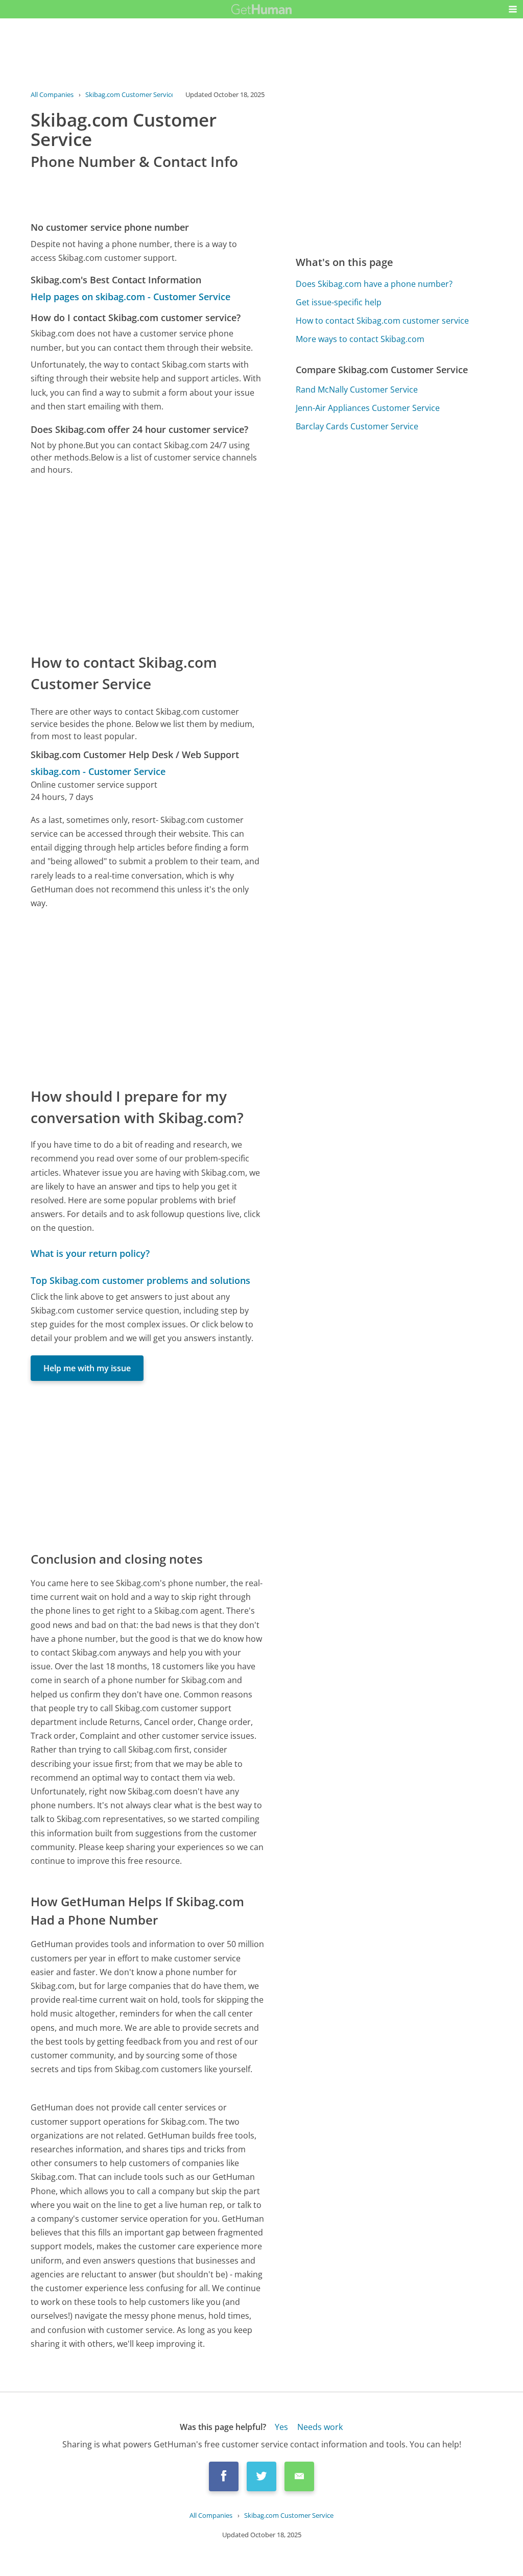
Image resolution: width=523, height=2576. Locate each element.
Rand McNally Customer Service (357, 390)
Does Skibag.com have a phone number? (374, 284)
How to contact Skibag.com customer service (382, 321)
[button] (513, 9)
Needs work (320, 2427)
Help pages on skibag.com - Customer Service (130, 297)
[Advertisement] (148, 564)
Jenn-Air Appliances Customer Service (368, 408)
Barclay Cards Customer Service (357, 426)
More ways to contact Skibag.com (360, 339)
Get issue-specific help (339, 302)
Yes (281, 2427)
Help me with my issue (87, 1368)
